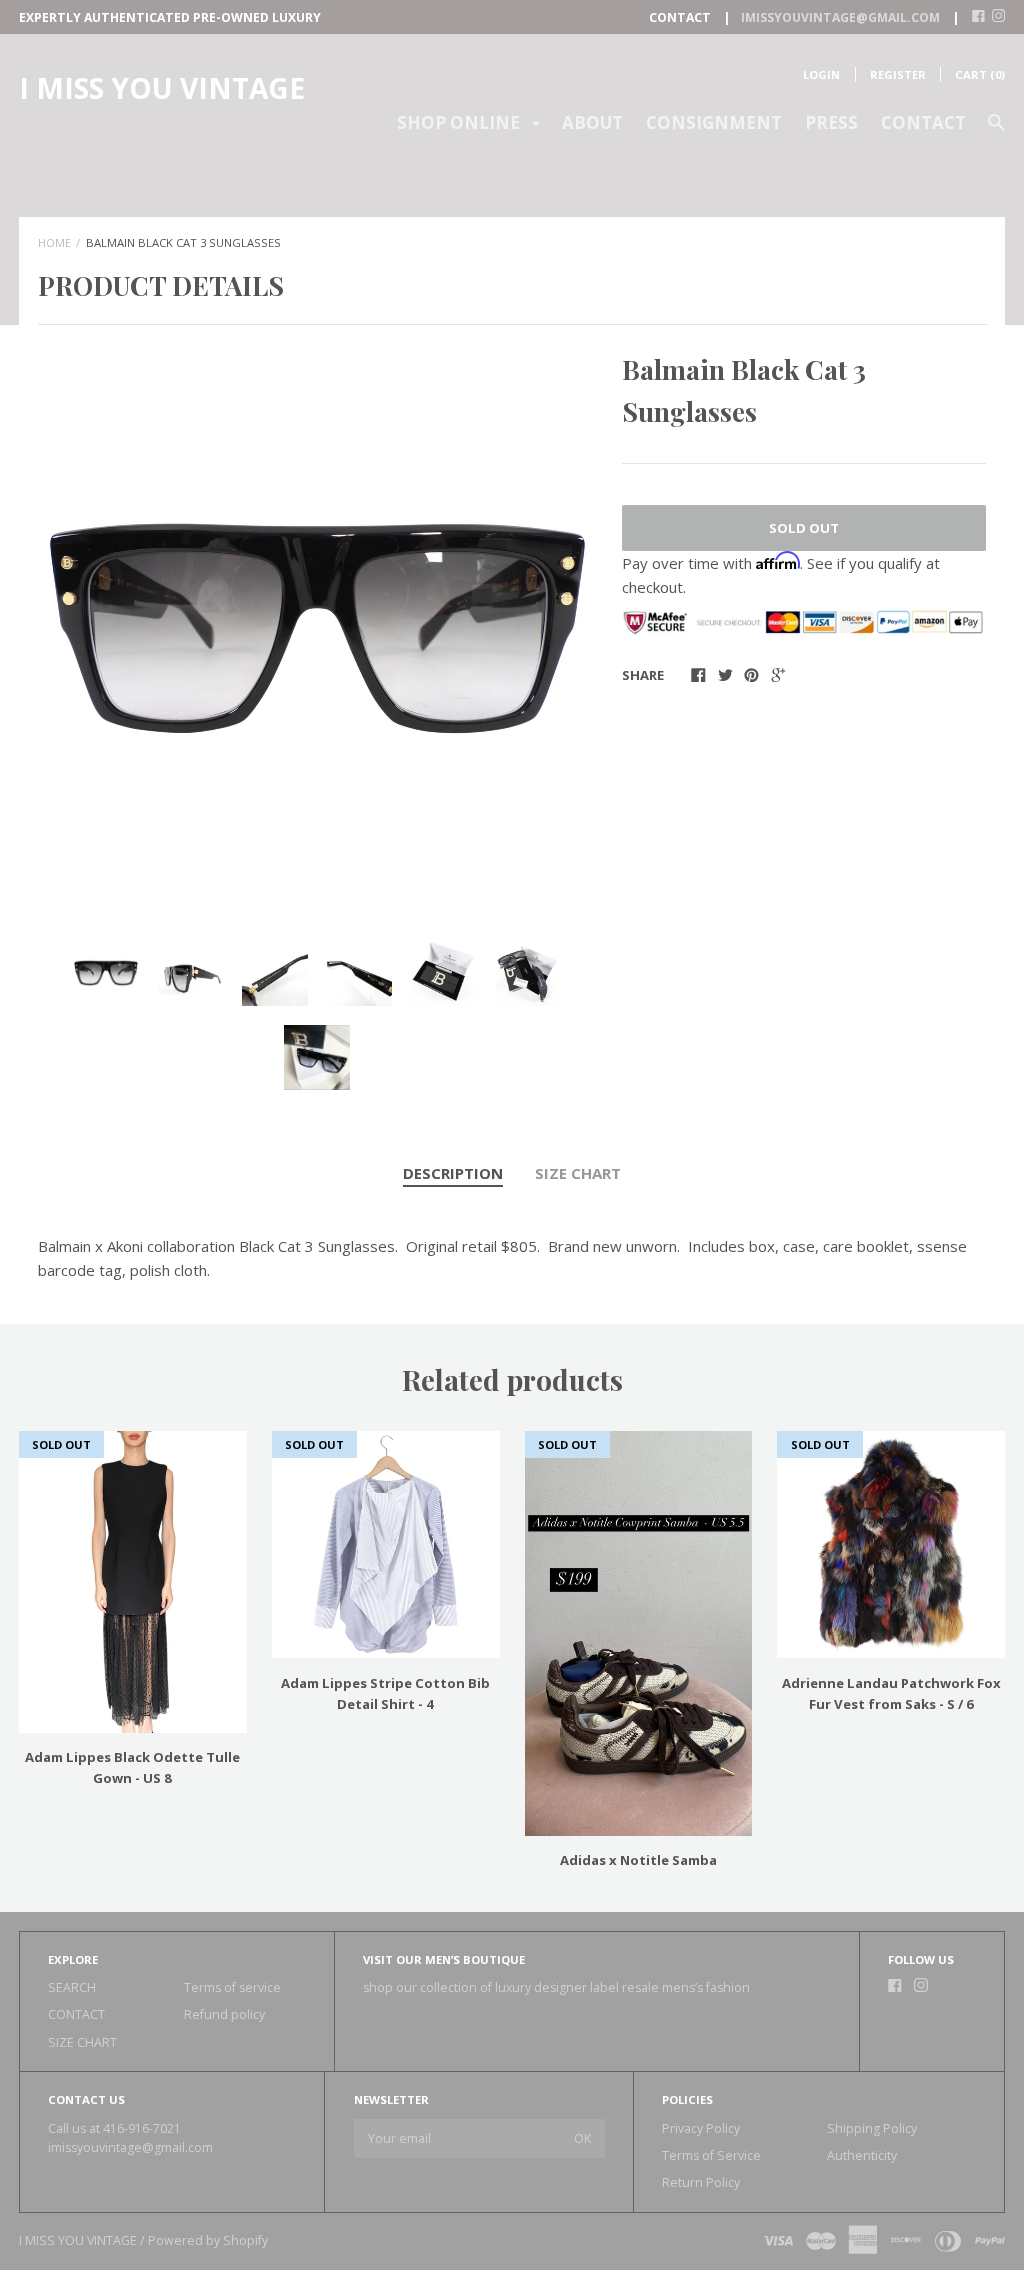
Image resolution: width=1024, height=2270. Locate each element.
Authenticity (862, 2155)
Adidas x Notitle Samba (638, 1860)
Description (453, 1173)
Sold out (804, 528)
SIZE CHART (578, 1173)
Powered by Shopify (208, 2240)
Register (898, 74)
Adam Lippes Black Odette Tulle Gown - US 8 (132, 1767)
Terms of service (232, 1987)
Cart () (980, 74)
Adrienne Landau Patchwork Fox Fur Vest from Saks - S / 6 (891, 1693)
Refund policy (224, 2014)
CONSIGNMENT (714, 122)
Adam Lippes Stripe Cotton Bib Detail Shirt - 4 (385, 1693)
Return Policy (701, 2182)
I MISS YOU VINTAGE (162, 88)
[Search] (996, 131)
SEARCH (72, 1987)
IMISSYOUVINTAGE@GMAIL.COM (840, 17)
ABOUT (592, 122)
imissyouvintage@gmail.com (130, 2147)
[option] (317, 628)
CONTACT (923, 122)
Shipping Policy (872, 2128)
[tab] (453, 1174)
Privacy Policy (701, 2128)
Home (54, 242)
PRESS (831, 122)
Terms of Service (711, 2155)
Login (821, 74)
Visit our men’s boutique (444, 1959)
